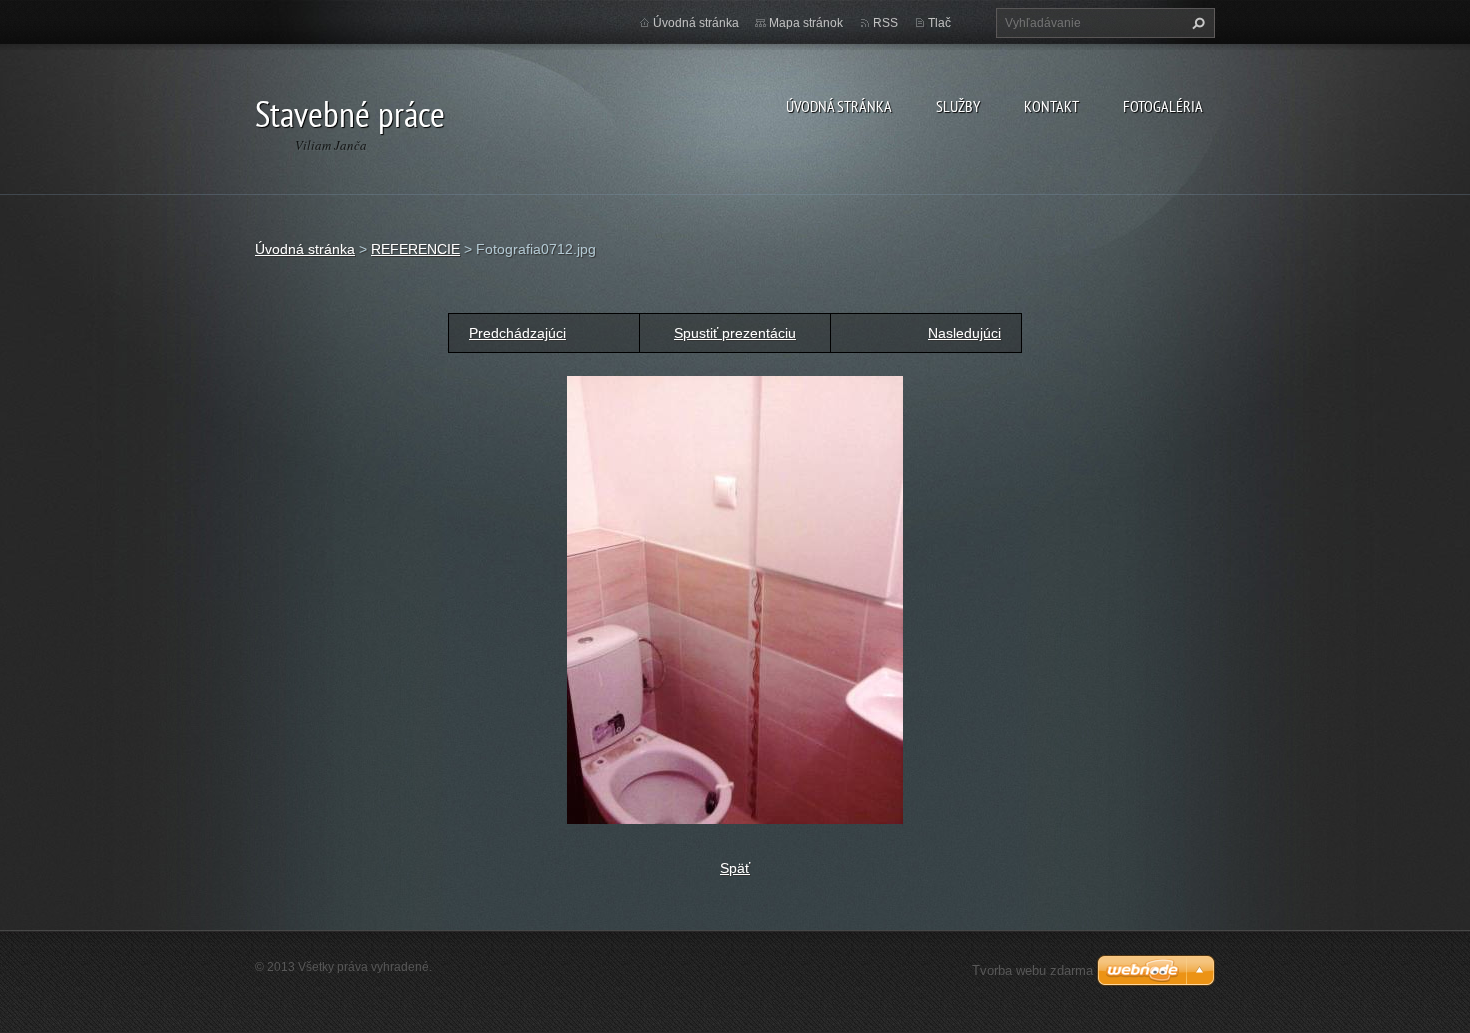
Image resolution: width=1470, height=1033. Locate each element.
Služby (958, 106)
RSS (885, 23)
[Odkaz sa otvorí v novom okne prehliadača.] (735, 599)
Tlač (939, 23)
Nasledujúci (964, 333)
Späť (735, 868)
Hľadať (1196, 23)
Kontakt (1051, 106)
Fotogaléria (1163, 106)
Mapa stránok (806, 23)
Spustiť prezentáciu (735, 333)
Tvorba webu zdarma (1032, 970)
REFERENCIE (415, 249)
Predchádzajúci (517, 333)
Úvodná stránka (839, 106)
